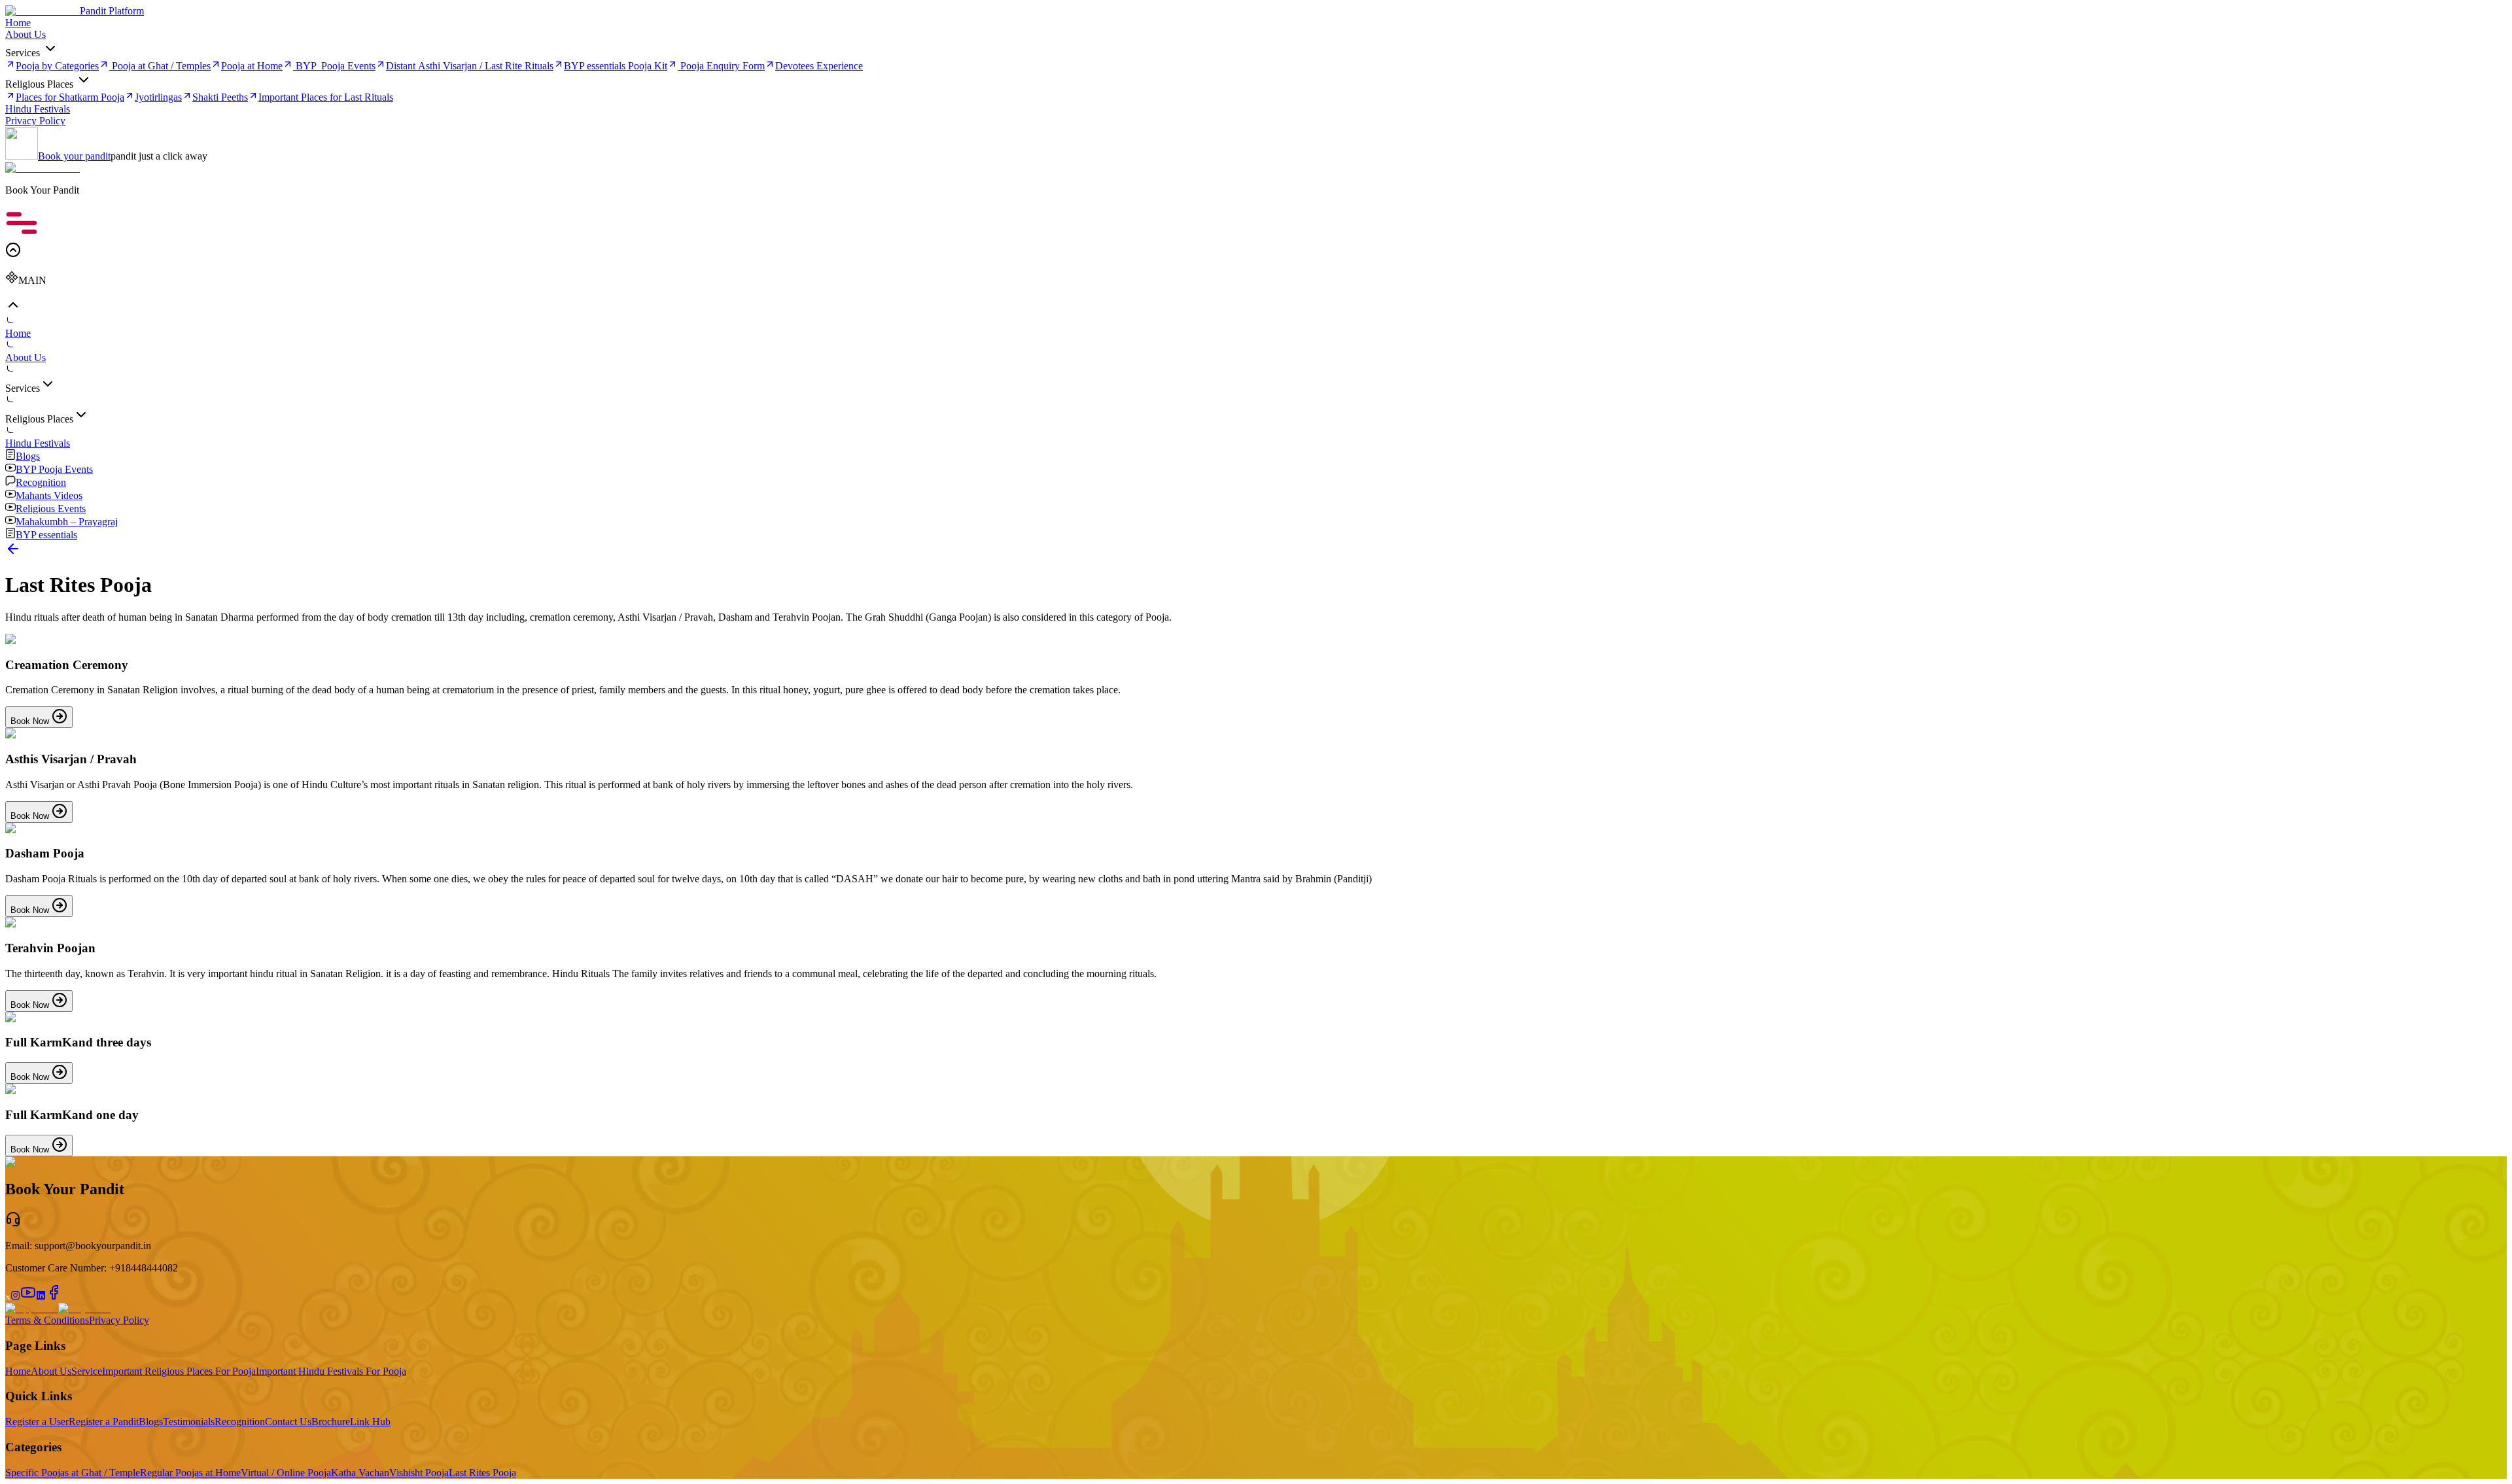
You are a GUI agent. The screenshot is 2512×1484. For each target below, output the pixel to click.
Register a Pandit (104, 1422)
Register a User (37, 1422)
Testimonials (189, 1422)
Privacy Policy (119, 1320)
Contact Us (288, 1422)
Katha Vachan (360, 1473)
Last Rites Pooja (482, 1473)
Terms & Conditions (47, 1320)
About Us (51, 1371)
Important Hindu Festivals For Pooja (331, 1371)
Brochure (331, 1422)
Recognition (240, 1422)
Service (87, 1371)
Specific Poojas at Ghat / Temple (73, 1473)
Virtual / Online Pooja (286, 1473)
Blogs (151, 1422)
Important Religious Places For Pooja (179, 1371)
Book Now (31, 721)
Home (18, 1371)
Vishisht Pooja (419, 1473)
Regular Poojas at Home (190, 1473)
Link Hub (370, 1422)
